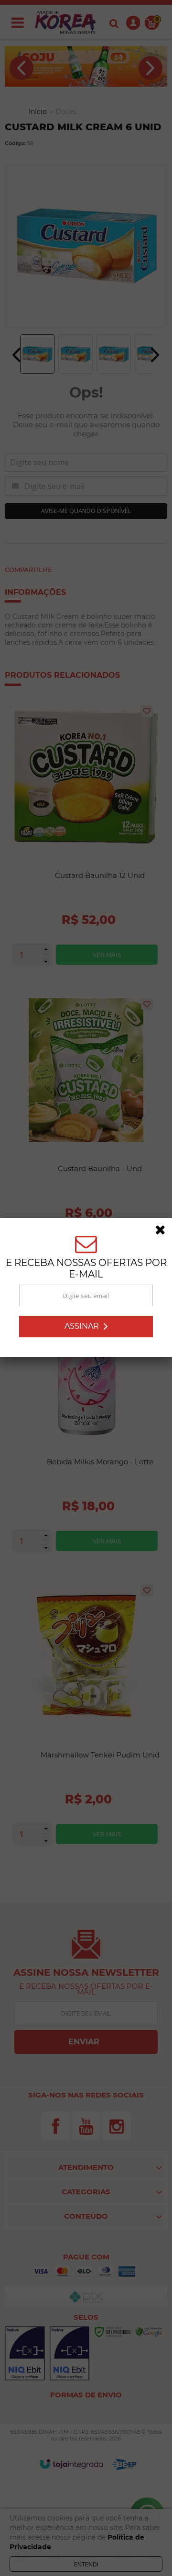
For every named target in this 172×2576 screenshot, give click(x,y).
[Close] (163, 1232)
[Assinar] (86, 1327)
